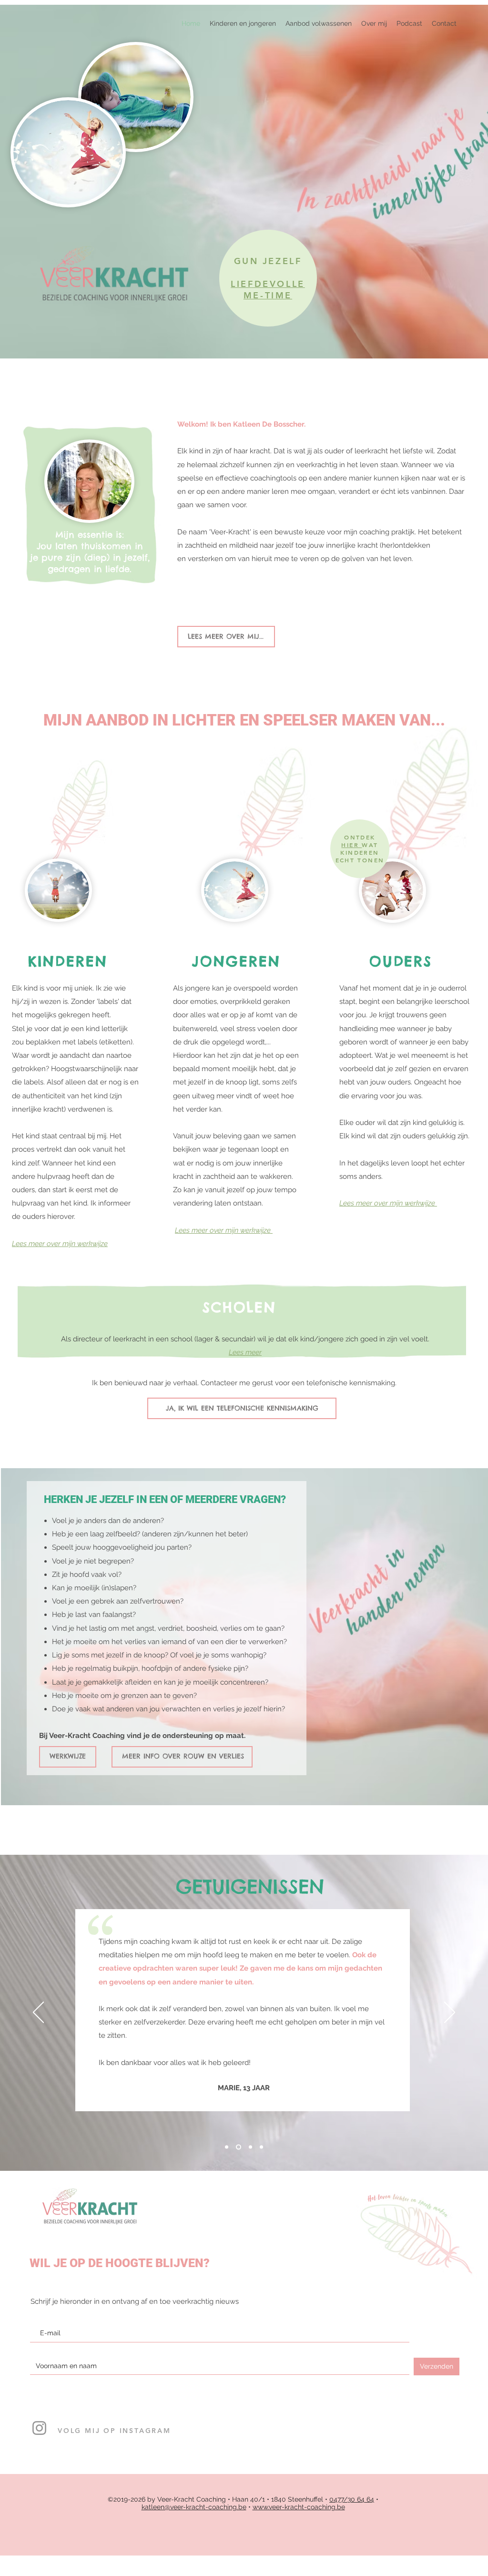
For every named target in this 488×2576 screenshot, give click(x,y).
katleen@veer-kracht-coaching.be (194, 2507)
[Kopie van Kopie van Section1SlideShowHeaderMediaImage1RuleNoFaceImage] (261, 2147)
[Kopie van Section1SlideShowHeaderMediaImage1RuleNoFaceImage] (250, 2147)
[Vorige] (38, 2013)
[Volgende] (450, 2013)
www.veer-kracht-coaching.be (299, 2507)
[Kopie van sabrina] (239, 2147)
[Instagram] (39, 2428)
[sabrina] (227, 2147)
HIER (351, 845)
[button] (319, 23)
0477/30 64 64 (352, 2499)
